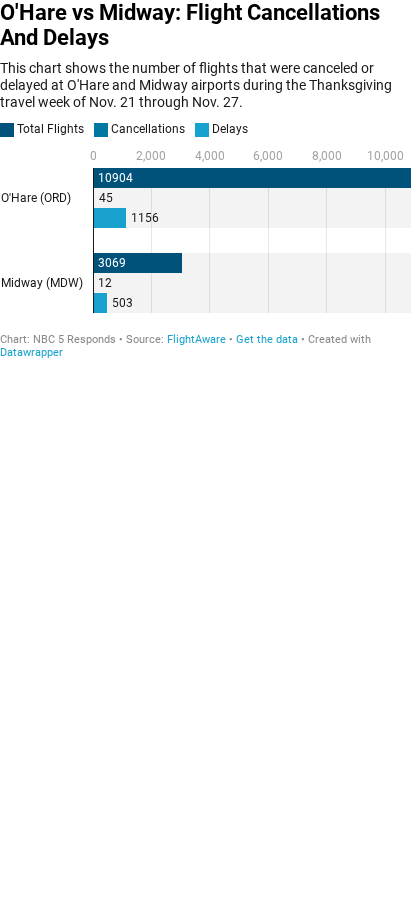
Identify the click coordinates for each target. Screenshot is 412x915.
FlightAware (196, 339)
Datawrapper (31, 352)
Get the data (267, 339)
